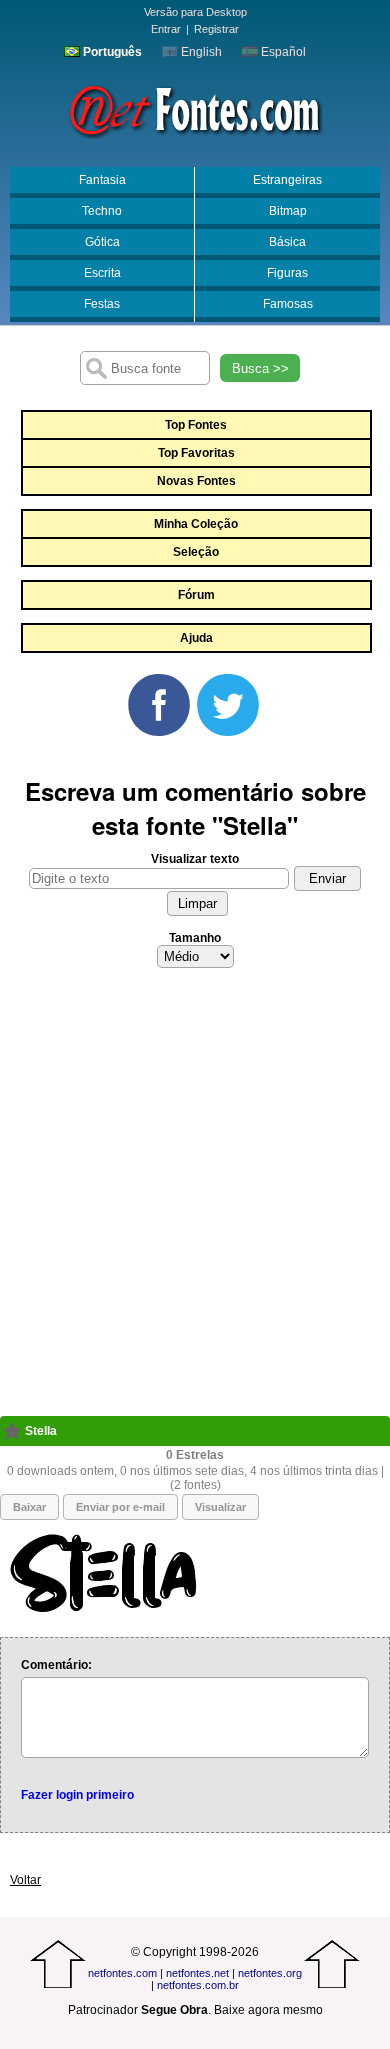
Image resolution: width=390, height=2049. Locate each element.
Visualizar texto (195, 859)
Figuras (287, 273)
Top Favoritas (196, 453)
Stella (41, 1431)
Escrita (102, 273)
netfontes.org (270, 1973)
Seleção (196, 552)
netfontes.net (197, 1973)
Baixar (29, 1507)
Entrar (166, 29)
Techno (102, 211)
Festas (102, 304)
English (200, 52)
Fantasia (102, 180)
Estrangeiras (287, 180)
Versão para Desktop (195, 12)
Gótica (102, 242)
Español (282, 52)
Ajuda (196, 638)
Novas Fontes (196, 481)
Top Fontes (196, 425)
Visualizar (220, 1507)
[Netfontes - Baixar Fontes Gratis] (195, 109)
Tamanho (195, 938)
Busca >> (260, 368)
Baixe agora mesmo (268, 2010)
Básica (287, 242)
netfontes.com (122, 1973)
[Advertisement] (195, 1198)
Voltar (25, 1880)
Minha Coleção (196, 524)
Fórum (196, 595)
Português (111, 52)
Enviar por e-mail (120, 1507)
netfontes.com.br (198, 1985)
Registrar (216, 29)
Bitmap (288, 211)
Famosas (288, 304)
